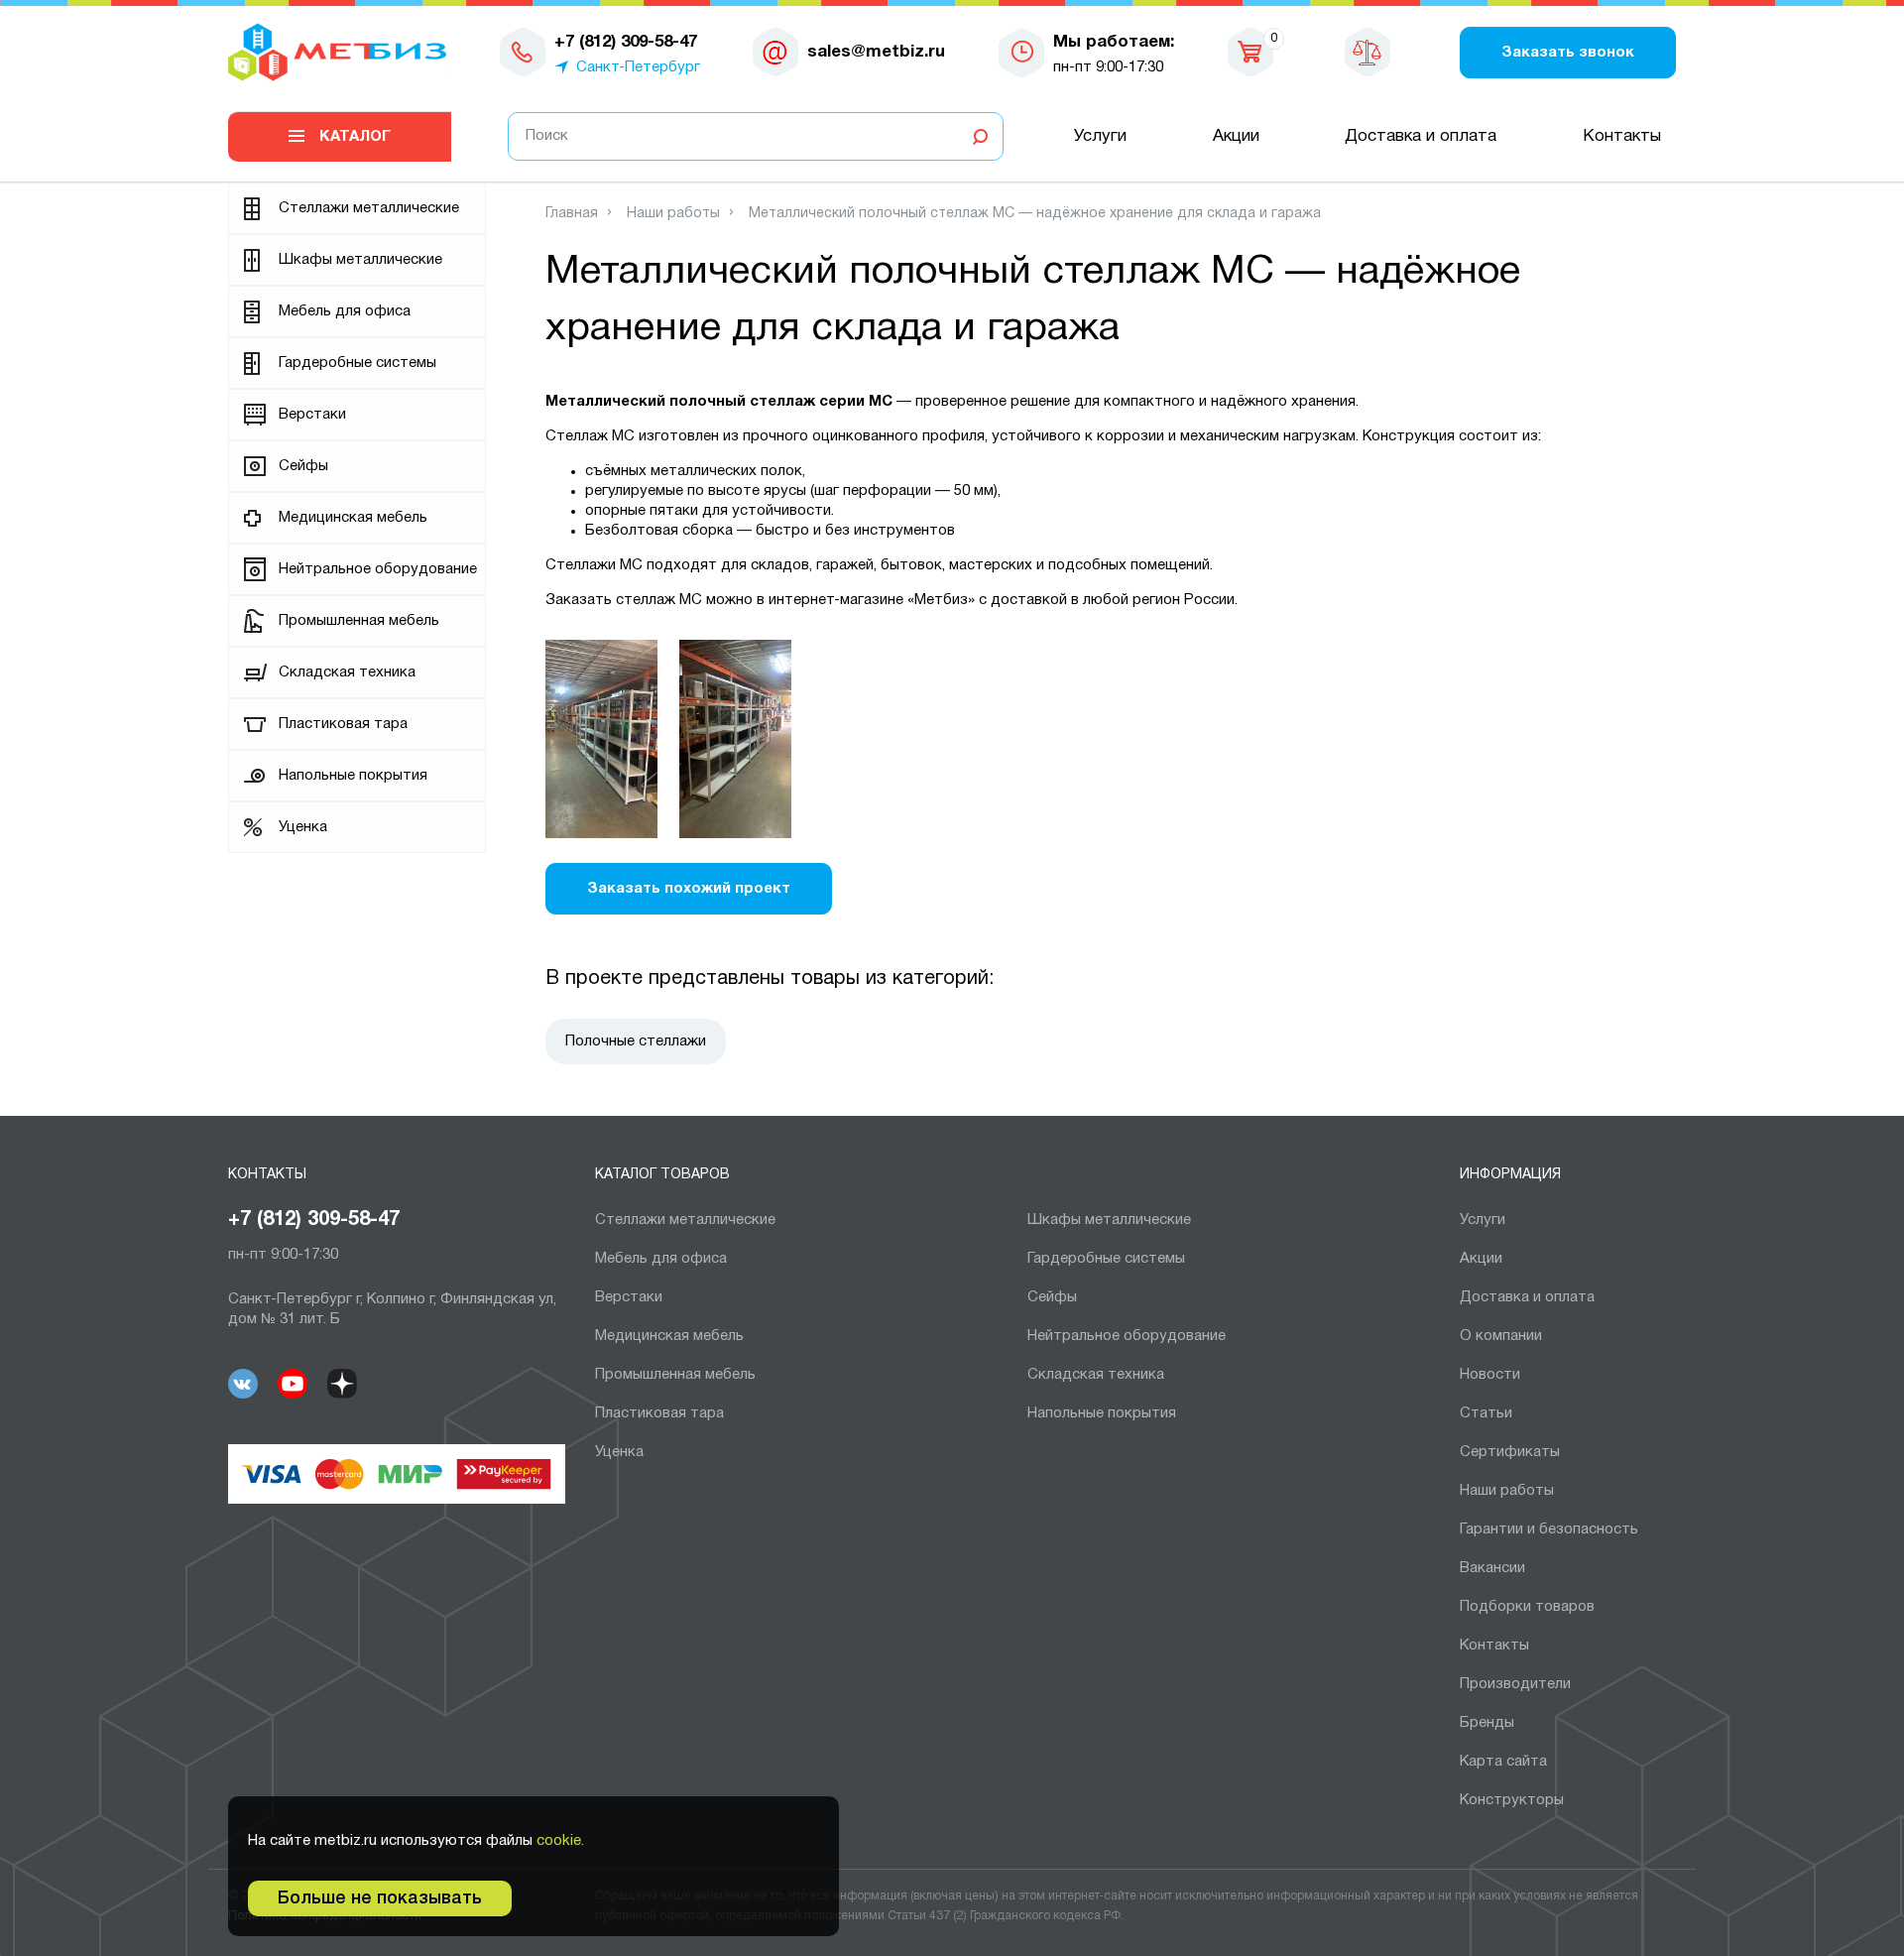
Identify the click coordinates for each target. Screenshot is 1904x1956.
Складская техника (347, 672)
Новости (1490, 1375)
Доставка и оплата (1421, 136)
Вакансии (1492, 1568)
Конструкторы (1512, 1800)
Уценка (303, 827)
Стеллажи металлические (369, 208)
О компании (1501, 1336)
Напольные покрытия (353, 776)
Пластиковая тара (343, 724)
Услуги (1100, 136)
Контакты (1622, 136)
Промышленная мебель (359, 621)
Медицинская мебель (353, 518)
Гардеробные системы (357, 363)
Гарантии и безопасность (1549, 1529)
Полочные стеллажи (636, 1041)
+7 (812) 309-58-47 (314, 1220)
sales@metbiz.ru (876, 52)
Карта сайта (1503, 1762)
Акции (1236, 136)
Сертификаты (1510, 1452)
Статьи (1486, 1413)
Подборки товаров (1527, 1607)
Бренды (1487, 1723)
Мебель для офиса (345, 311)
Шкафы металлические (360, 260)
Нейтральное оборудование (378, 569)
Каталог (355, 137)
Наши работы (1507, 1491)
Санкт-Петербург (638, 67)
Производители (1515, 1684)
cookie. (560, 1841)
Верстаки (312, 415)
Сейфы (303, 466)
